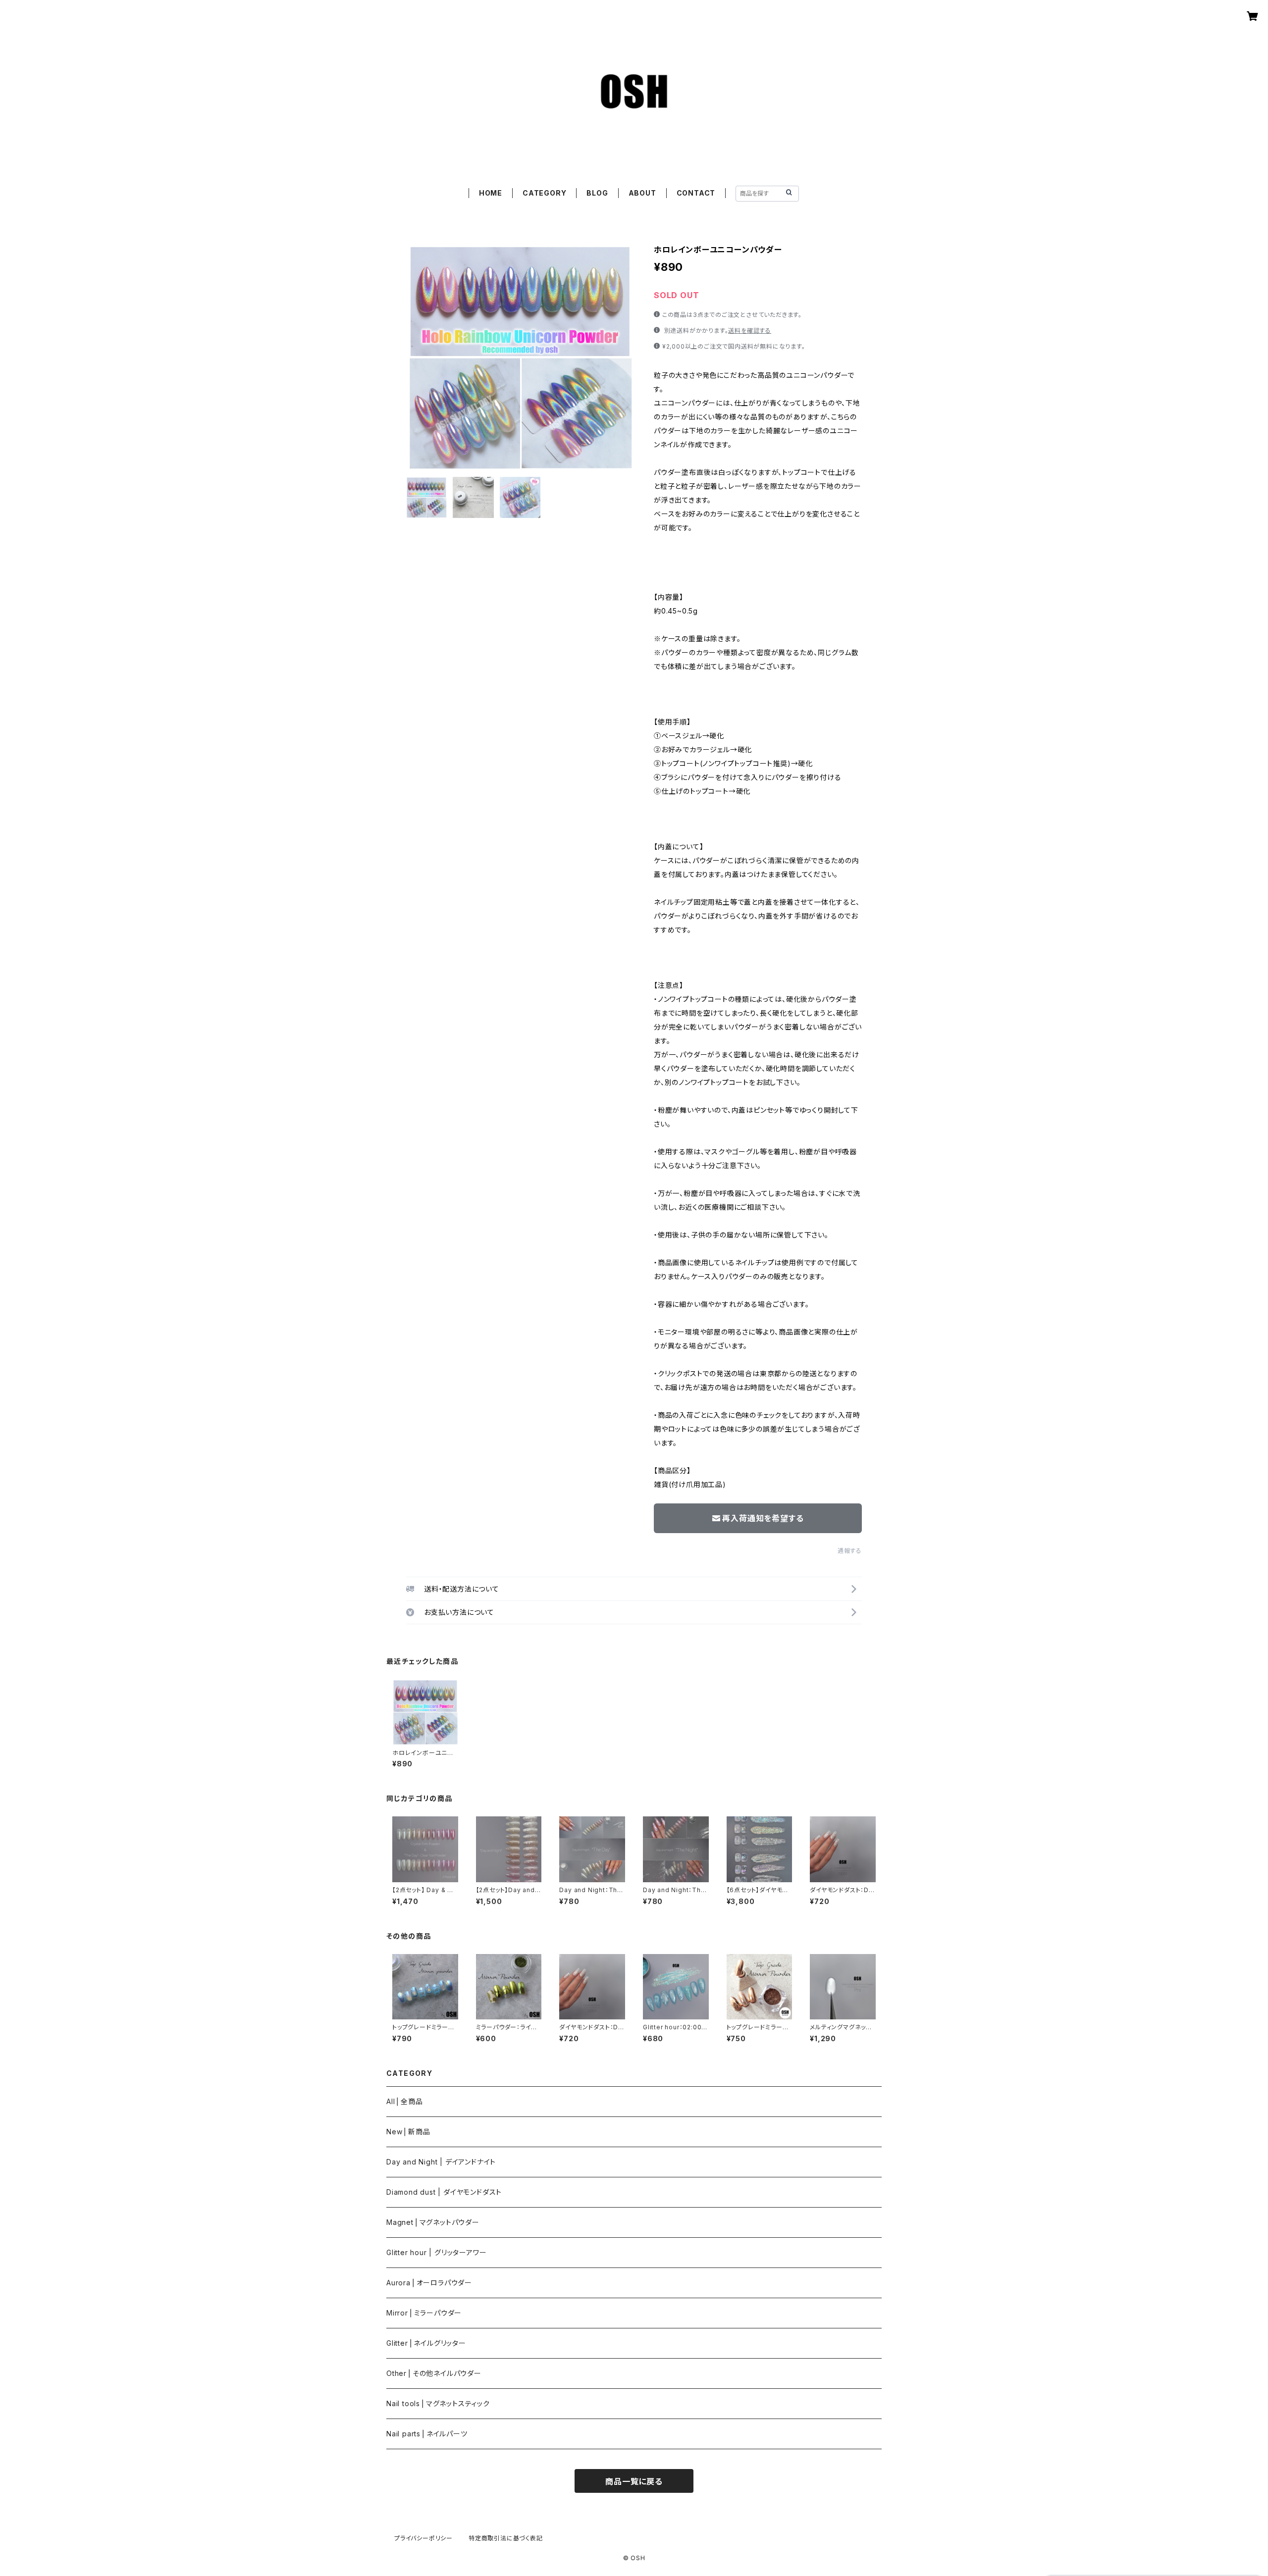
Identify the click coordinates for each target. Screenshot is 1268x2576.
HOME (491, 193)
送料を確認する (750, 331)
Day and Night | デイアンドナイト (441, 2162)
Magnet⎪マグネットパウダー (433, 2222)
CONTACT (696, 193)
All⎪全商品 (405, 2101)
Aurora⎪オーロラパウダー (429, 2283)
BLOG (597, 193)
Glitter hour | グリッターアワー (436, 2252)
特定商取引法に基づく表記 (506, 2538)
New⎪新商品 (408, 2132)
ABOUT (642, 193)
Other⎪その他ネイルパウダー (434, 2373)
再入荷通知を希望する (763, 1518)
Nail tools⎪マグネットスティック (438, 2403)
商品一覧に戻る (634, 2481)
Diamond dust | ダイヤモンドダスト (444, 2192)
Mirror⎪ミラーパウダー (424, 2313)
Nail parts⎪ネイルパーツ (427, 2434)
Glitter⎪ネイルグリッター (426, 2343)
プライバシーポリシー (423, 2538)
